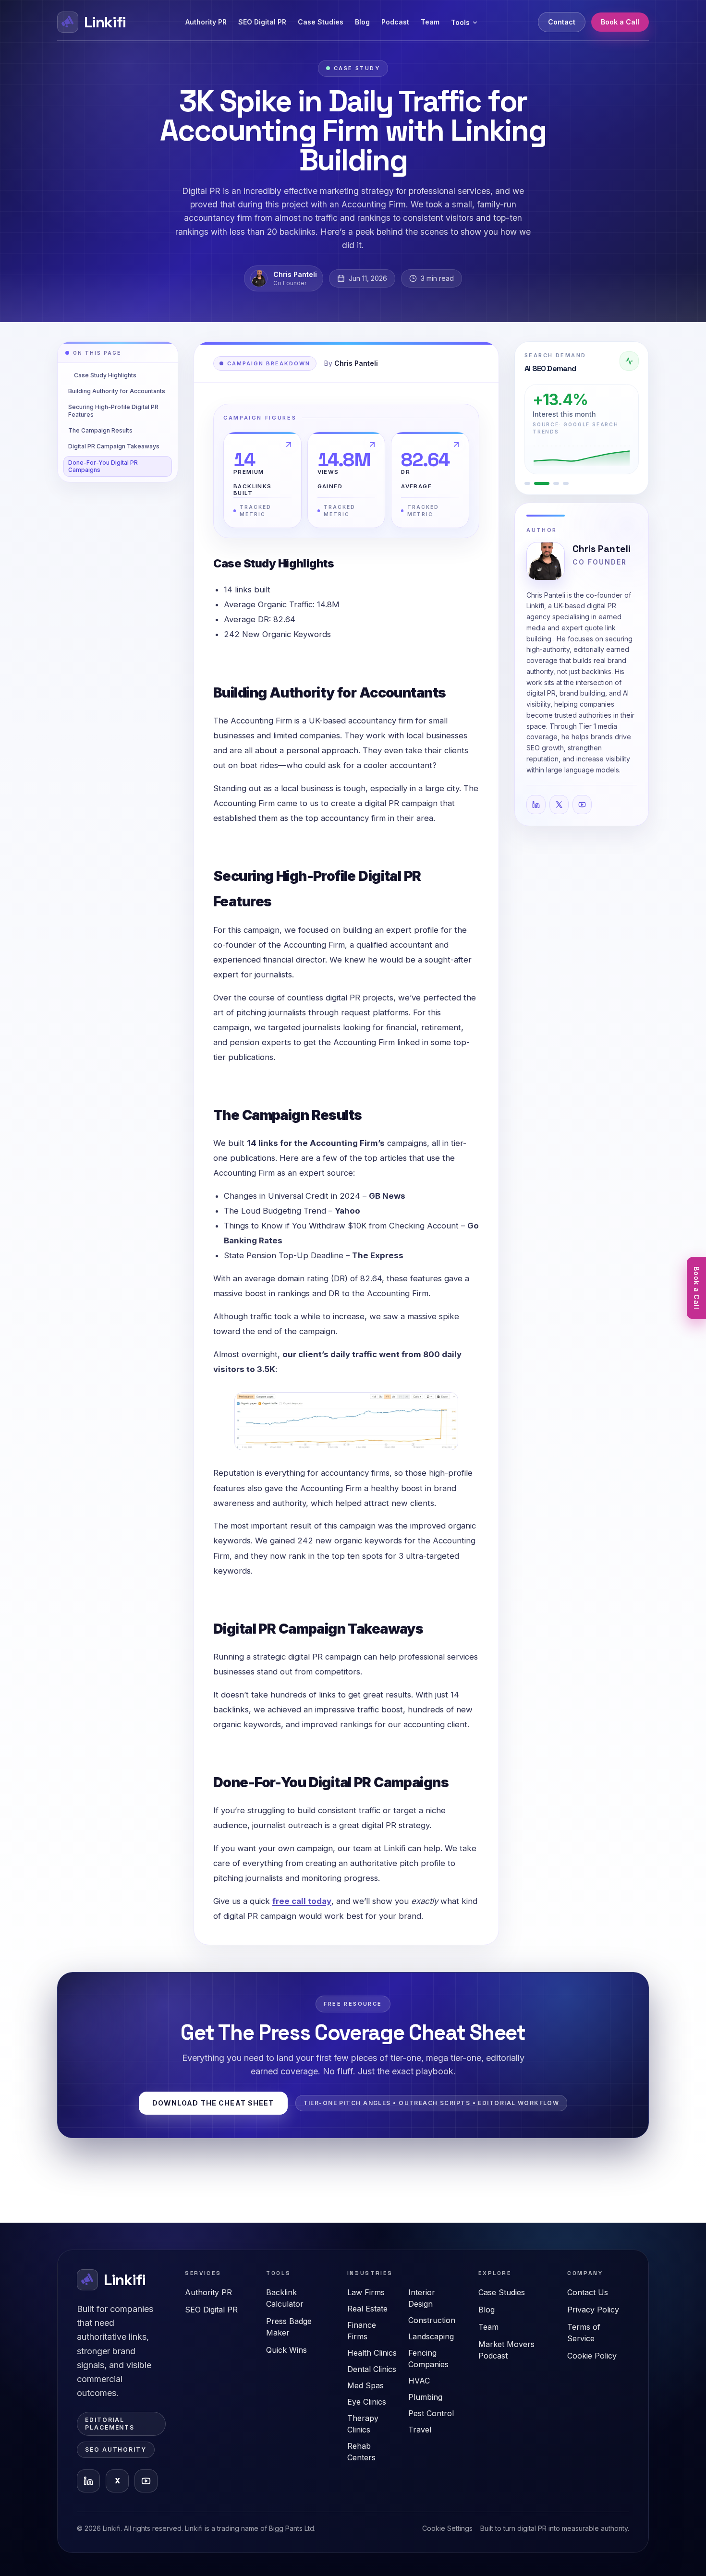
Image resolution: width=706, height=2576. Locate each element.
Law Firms (366, 2292)
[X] (559, 805)
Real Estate (367, 2309)
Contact (562, 22)
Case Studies (321, 22)
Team (430, 22)
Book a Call (620, 22)
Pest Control (431, 2413)
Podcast (395, 22)
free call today (302, 1901)
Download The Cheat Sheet (213, 2103)
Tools (460, 22)
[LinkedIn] (536, 805)
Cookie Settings (447, 2528)
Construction (432, 2320)
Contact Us (588, 2292)
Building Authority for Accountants (117, 391)
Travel (420, 2430)
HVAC (419, 2381)
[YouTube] (582, 805)
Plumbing (425, 2397)
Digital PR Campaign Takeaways (114, 446)
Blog (362, 22)
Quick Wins (286, 2350)
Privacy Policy (593, 2310)
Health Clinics (372, 2353)
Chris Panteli (602, 549)
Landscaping (431, 2336)
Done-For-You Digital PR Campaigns (103, 466)
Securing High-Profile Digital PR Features (113, 410)
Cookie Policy (592, 2356)
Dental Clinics (372, 2369)
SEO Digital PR (262, 22)
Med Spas (365, 2385)
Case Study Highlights (105, 375)
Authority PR (206, 22)
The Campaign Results (100, 430)
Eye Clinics (367, 2402)
